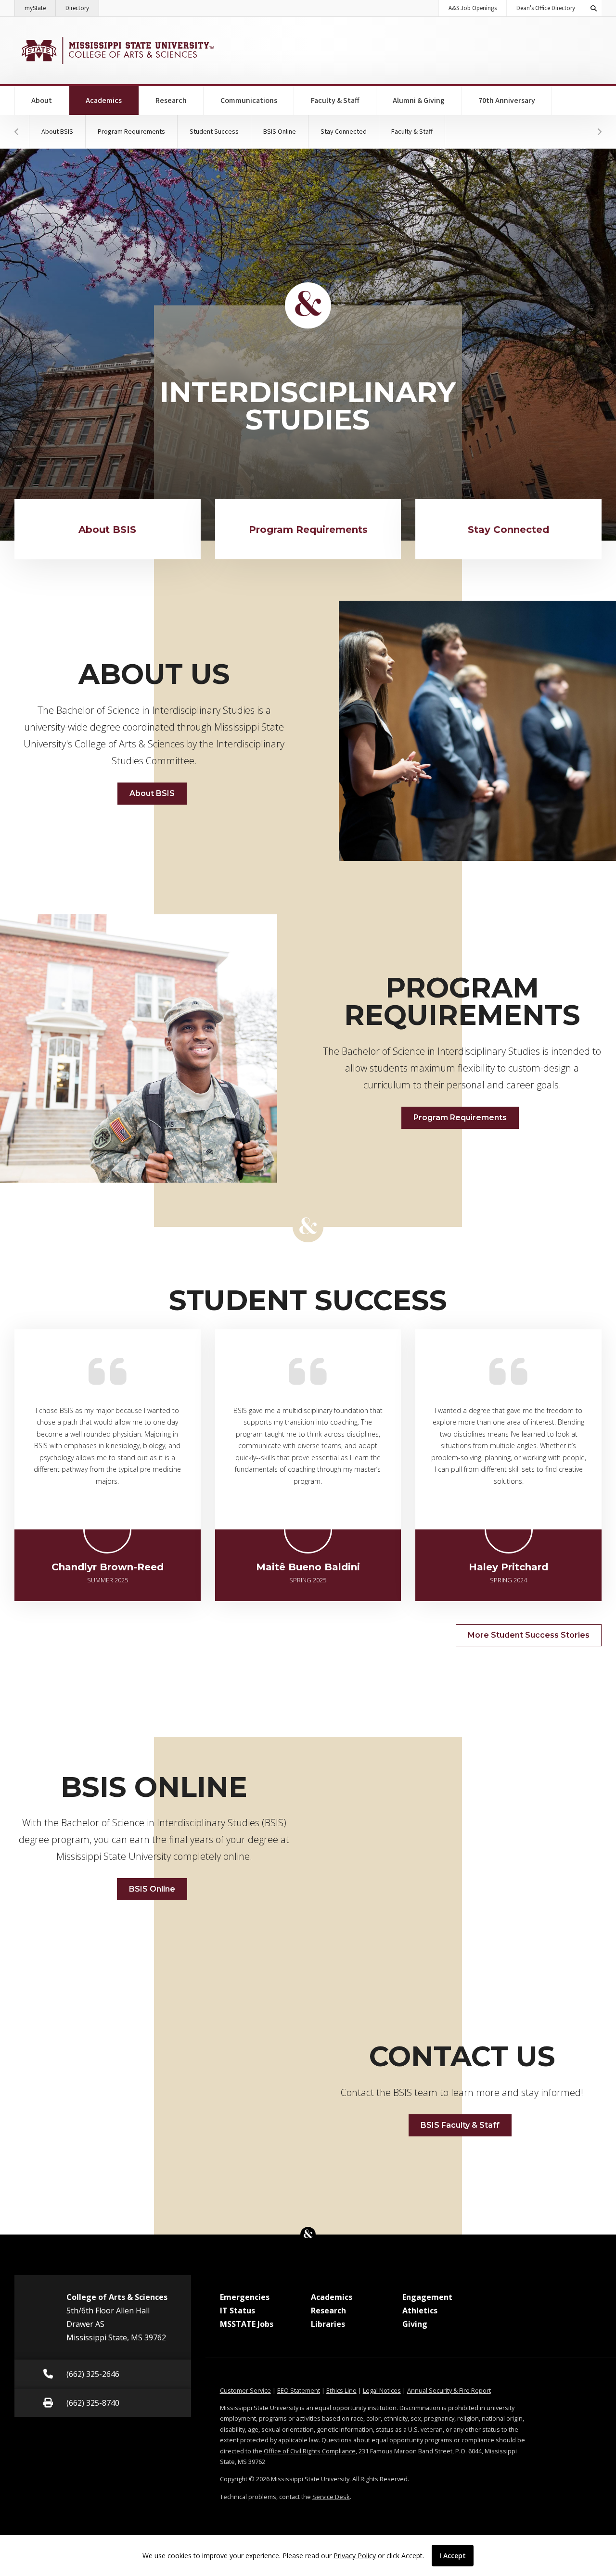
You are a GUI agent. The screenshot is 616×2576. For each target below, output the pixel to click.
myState (40, 8)
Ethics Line (341, 2390)
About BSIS (57, 132)
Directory (82, 8)
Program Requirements (131, 132)
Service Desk (331, 2497)
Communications (249, 101)
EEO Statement (299, 2390)
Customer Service (245, 2390)
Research (171, 101)
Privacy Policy (355, 2556)
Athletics (420, 2311)
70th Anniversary (507, 101)
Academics (112, 100)
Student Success (214, 132)
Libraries (328, 2324)
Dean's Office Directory (546, 8)
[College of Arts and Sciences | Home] (117, 51)
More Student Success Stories (529, 1635)
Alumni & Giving (419, 101)
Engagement (427, 2297)
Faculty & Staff (335, 101)
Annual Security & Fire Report (449, 2390)
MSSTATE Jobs (247, 2324)
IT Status (237, 2311)
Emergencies (245, 2297)
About (42, 101)
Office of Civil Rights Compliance (310, 2451)
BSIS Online (280, 132)
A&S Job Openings (473, 8)
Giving (415, 2324)
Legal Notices (382, 2390)
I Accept (453, 2556)
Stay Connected (344, 132)
